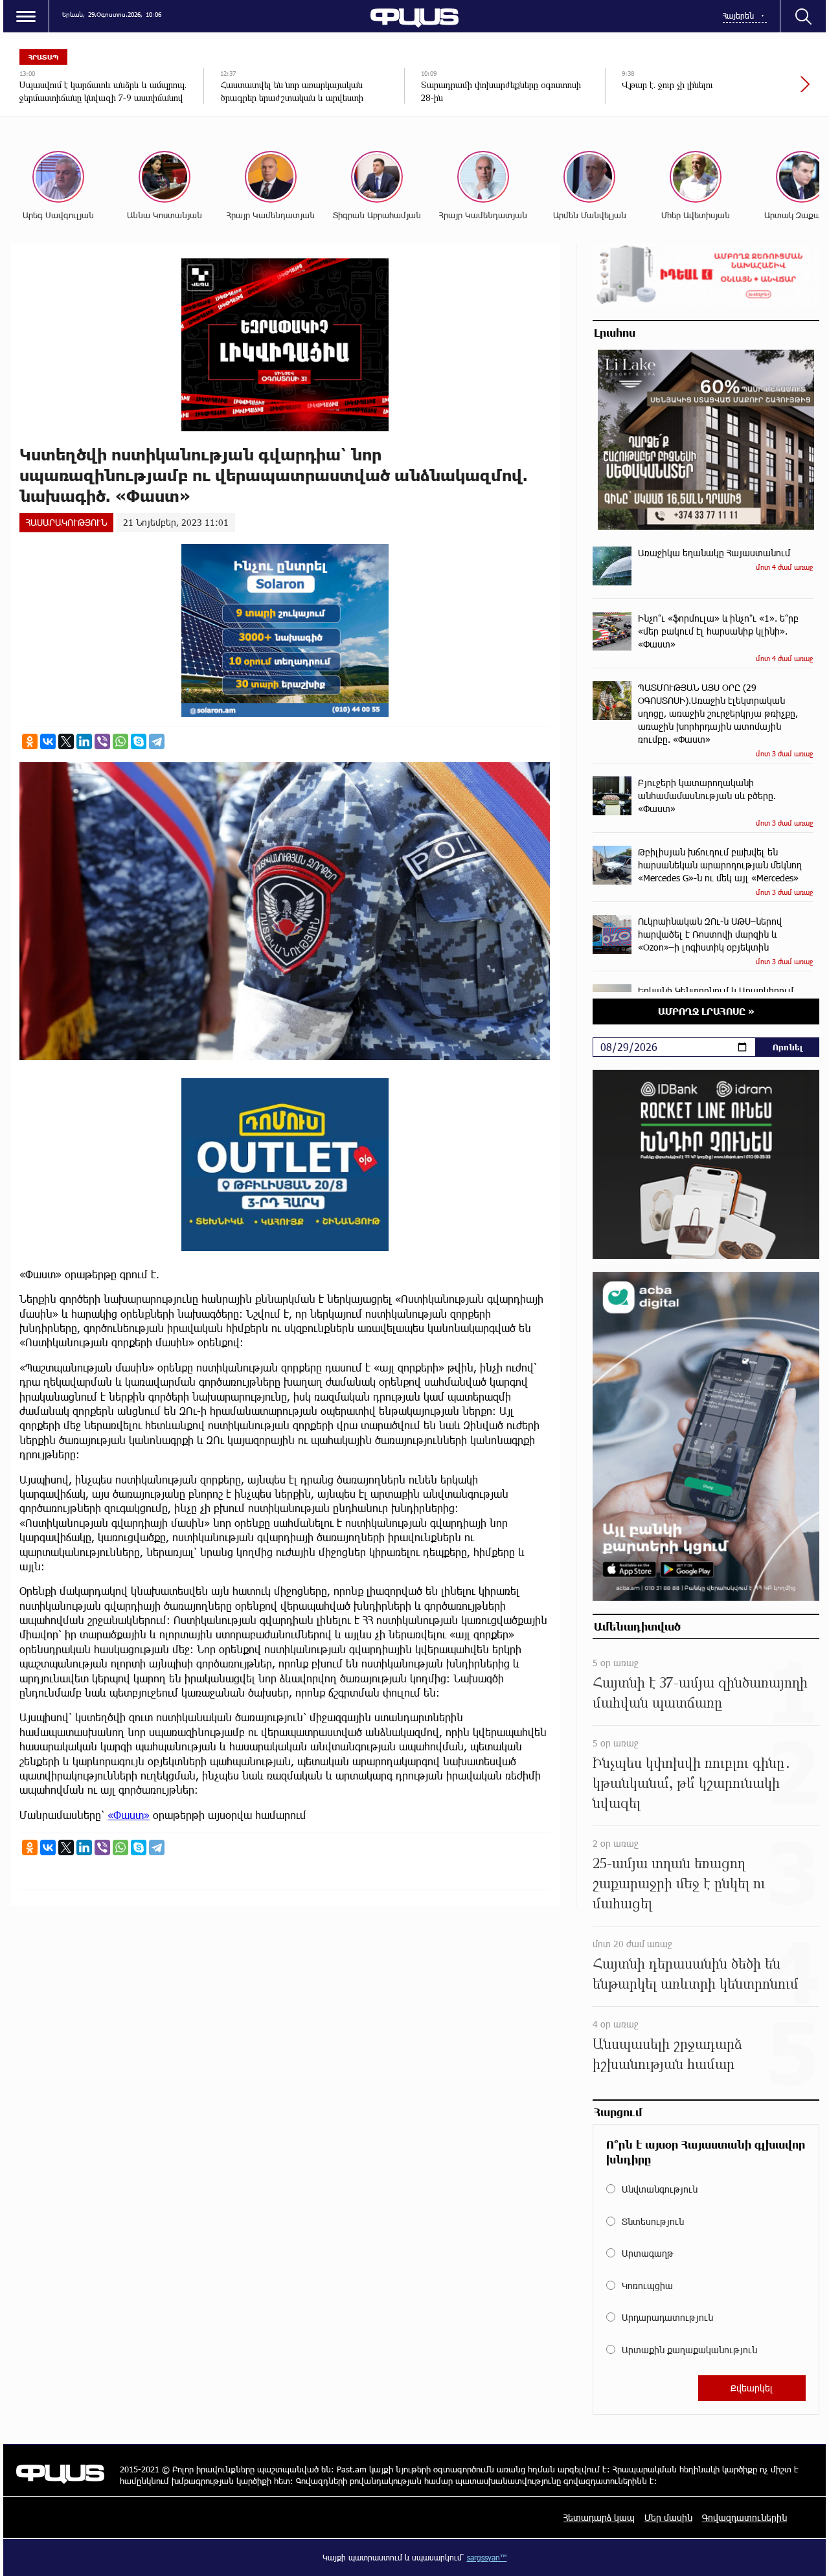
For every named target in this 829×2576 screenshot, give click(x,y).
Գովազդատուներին (744, 2517)
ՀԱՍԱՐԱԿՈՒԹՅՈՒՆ (66, 522)
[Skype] (139, 741)
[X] (66, 741)
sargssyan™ (487, 2557)
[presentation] (761, 91)
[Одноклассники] (30, 741)
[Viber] (102, 741)
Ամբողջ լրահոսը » (706, 1011)
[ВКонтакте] (48, 741)
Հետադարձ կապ (599, 2517)
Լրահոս (615, 332)
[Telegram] (157, 741)
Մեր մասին (668, 2517)
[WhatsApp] (120, 741)
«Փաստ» (129, 1815)
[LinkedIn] (84, 741)
